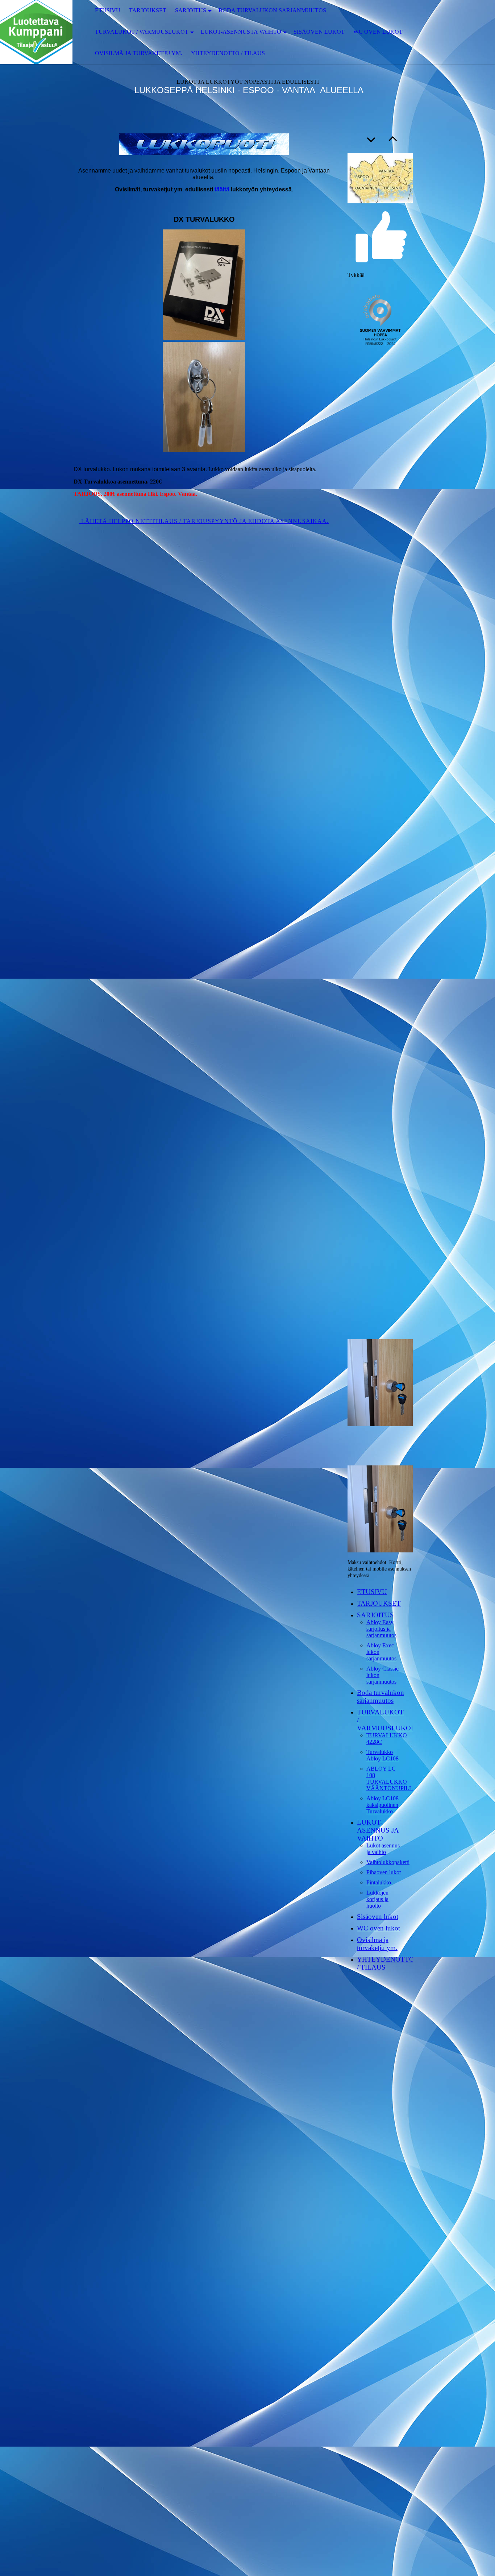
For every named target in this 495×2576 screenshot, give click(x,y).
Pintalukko (379, 1882)
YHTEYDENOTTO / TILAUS (228, 53)
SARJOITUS (191, 10)
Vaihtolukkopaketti (388, 1862)
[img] (36, 32)
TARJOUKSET (148, 10)
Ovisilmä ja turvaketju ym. (139, 53)
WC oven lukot (378, 32)
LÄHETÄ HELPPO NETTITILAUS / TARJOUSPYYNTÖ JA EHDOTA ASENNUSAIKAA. (204, 521)
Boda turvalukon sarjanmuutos (272, 10)
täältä (222, 189)
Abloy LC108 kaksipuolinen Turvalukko (382, 1805)
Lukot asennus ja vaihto (383, 1849)
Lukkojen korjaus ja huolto (377, 1899)
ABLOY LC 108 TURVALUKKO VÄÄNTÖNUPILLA (392, 1778)
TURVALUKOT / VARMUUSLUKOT (142, 32)
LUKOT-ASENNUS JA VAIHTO (241, 32)
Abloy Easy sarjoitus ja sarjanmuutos (381, 1629)
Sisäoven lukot (319, 32)
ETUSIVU (108, 10)
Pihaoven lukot (384, 1872)
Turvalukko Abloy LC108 (382, 1755)
